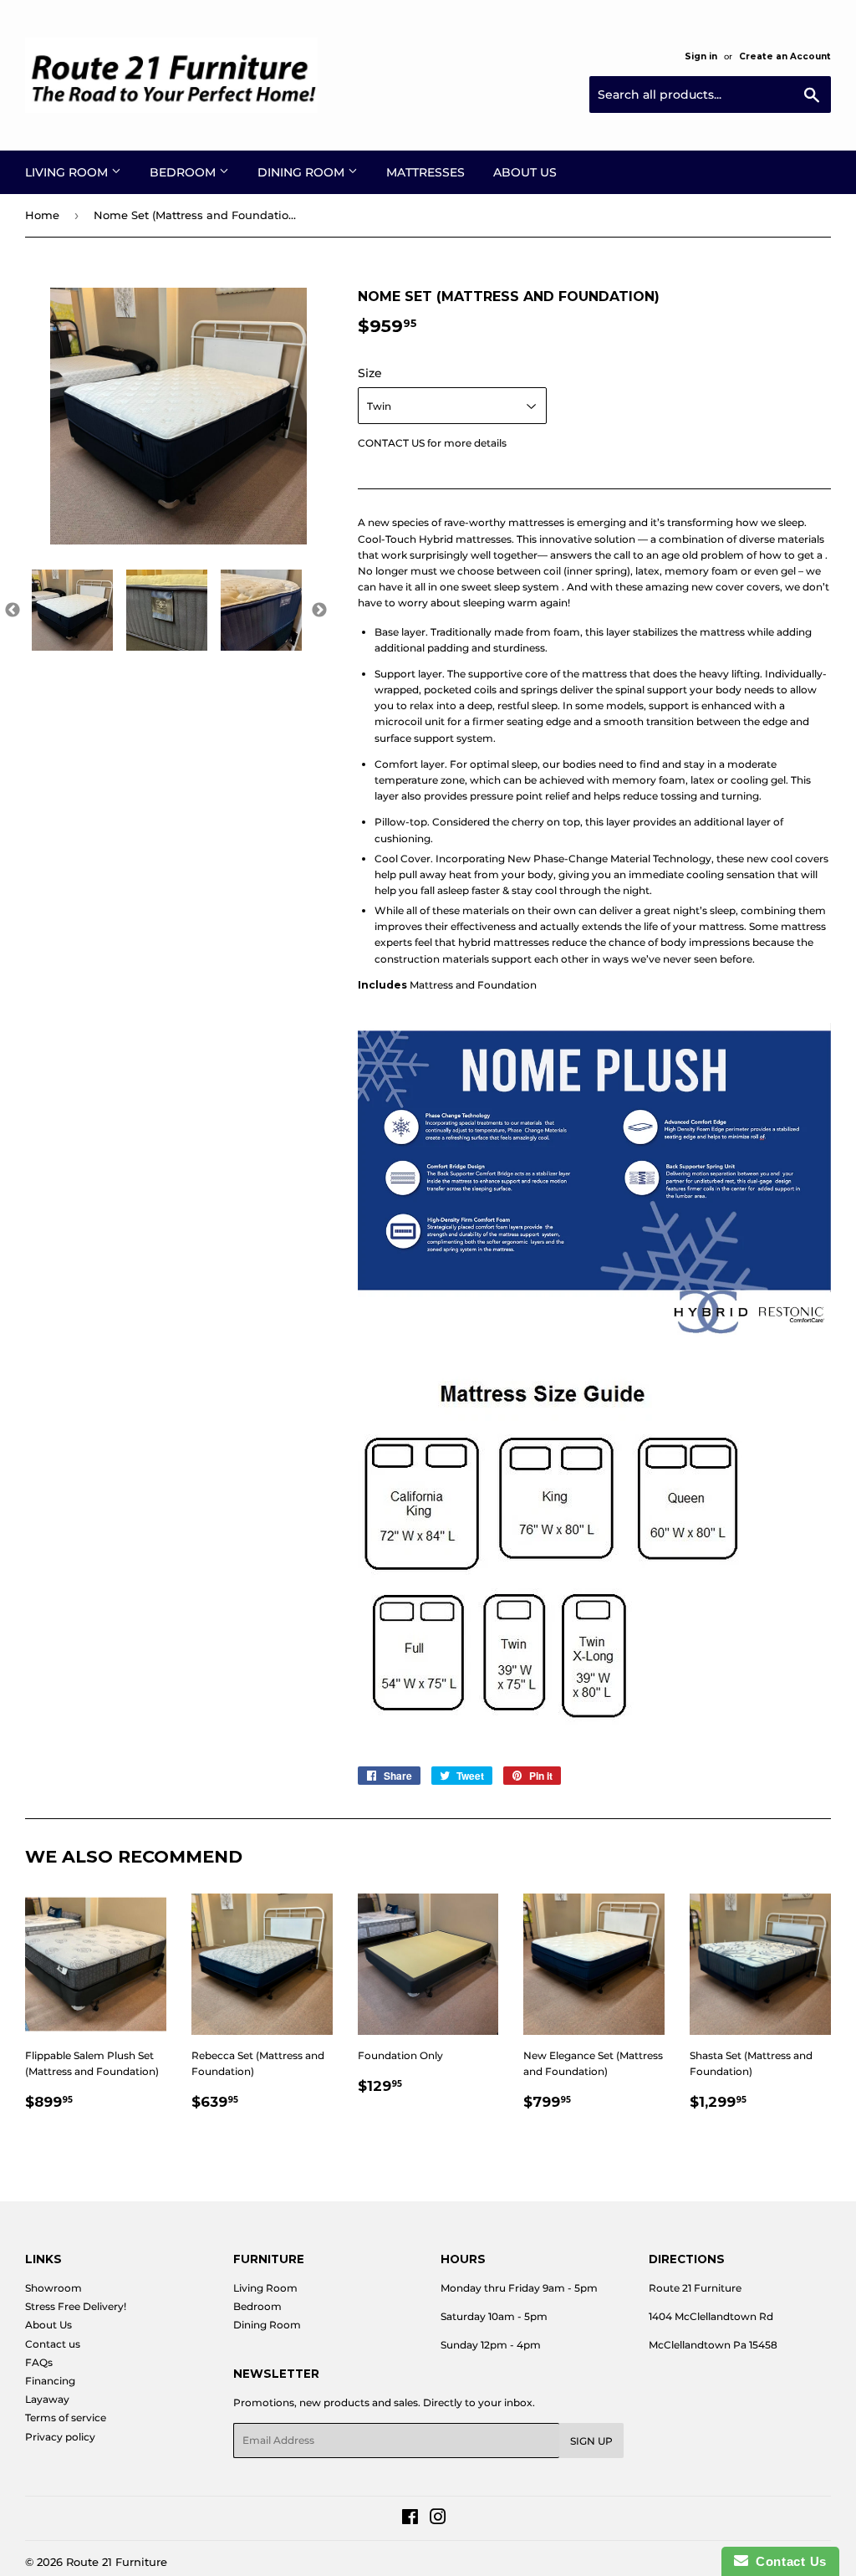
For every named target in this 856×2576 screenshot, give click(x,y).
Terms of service (66, 2418)
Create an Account (785, 56)
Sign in (701, 56)
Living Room (68, 172)
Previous (13, 611)
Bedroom (184, 172)
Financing (50, 2381)
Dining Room (303, 172)
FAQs (39, 2362)
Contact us (53, 2344)
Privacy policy (60, 2437)
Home (42, 215)
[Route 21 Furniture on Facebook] (410, 2520)
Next (319, 611)
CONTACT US (391, 443)
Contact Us (787, 2561)
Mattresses (425, 172)
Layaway (47, 2399)
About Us (525, 172)
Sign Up (591, 2441)
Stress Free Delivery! (76, 2306)
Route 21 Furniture (117, 2562)
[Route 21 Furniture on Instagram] (438, 2520)
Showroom (53, 2288)
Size (370, 373)
